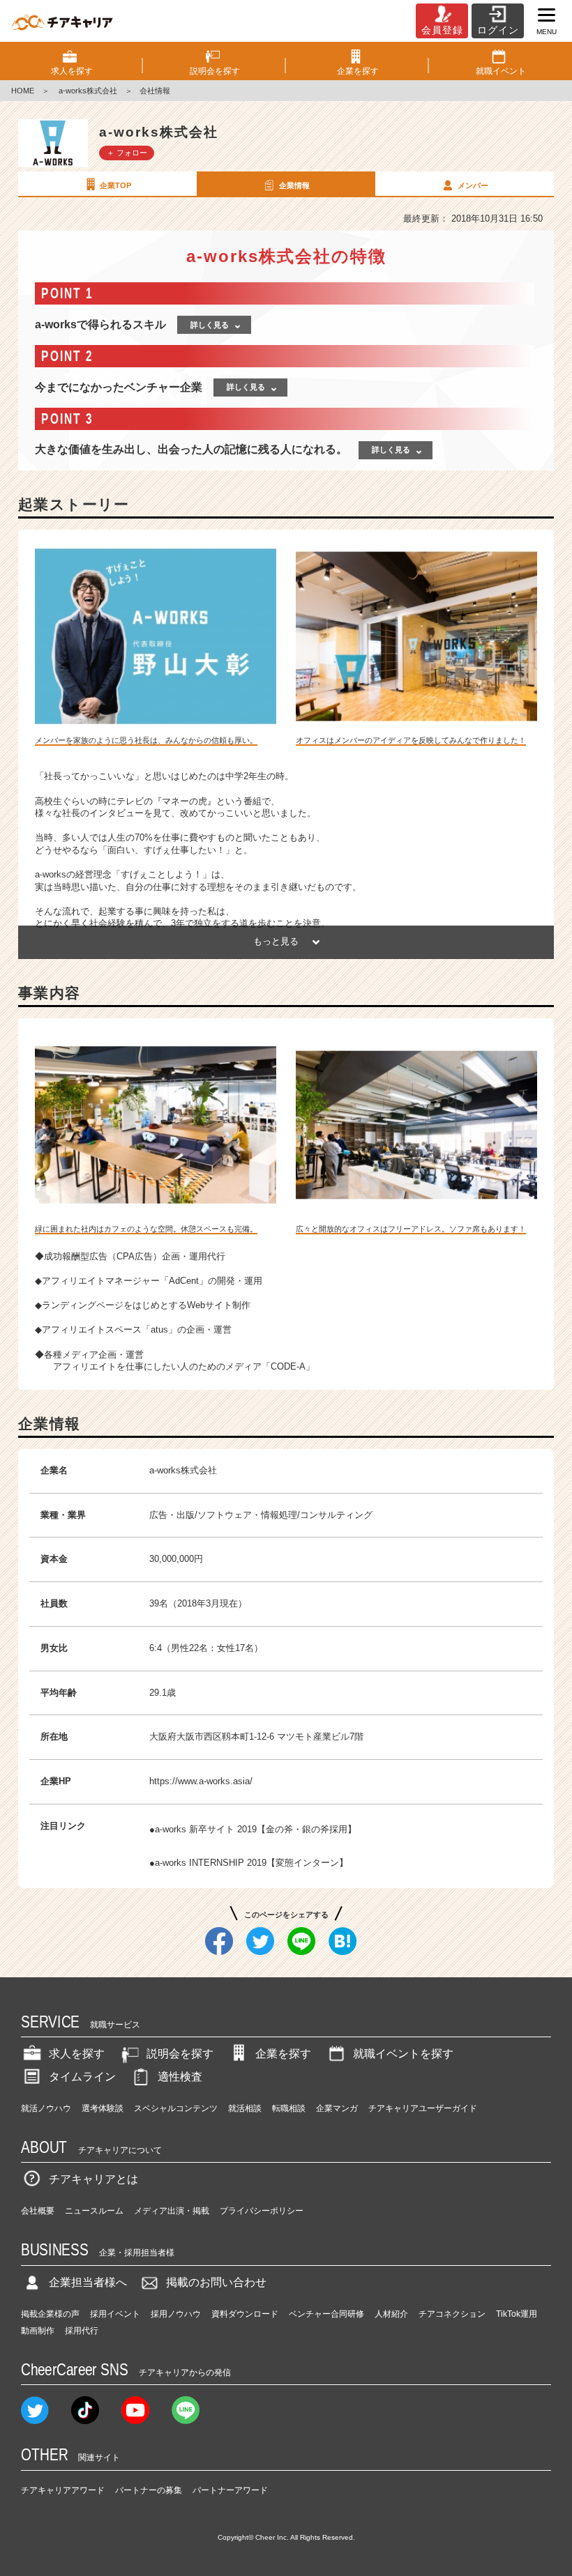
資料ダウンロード (245, 2314)
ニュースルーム (94, 2211)
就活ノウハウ (46, 2108)
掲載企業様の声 (50, 2314)
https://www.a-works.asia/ (201, 1781)
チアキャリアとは (93, 2179)
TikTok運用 (517, 2314)
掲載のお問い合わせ (216, 2282)
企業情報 (294, 185)
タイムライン (82, 2077)
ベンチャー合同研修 (326, 2314)
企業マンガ (337, 2108)
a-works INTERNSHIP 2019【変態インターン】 (251, 1863)
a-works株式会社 (87, 91)
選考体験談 (103, 2108)
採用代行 (82, 2331)
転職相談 (289, 2108)
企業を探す (283, 2054)
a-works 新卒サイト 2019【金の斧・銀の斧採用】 (256, 1829)
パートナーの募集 (149, 2490)
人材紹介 (391, 2314)
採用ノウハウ (176, 2314)
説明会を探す (180, 2054)
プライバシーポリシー (262, 2211)
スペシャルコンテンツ (176, 2108)
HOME (23, 91)
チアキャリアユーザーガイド (423, 2108)
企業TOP (115, 185)
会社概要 (38, 2211)
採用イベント (115, 2314)
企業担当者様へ (88, 2282)
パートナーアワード (230, 2490)
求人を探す (77, 2054)
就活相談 (245, 2108)
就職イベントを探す (403, 2054)
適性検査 (180, 2077)
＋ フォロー (127, 153)
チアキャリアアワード (63, 2490)
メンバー (473, 185)
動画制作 (38, 2331)
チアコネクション (452, 2314)
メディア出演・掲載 (172, 2211)
